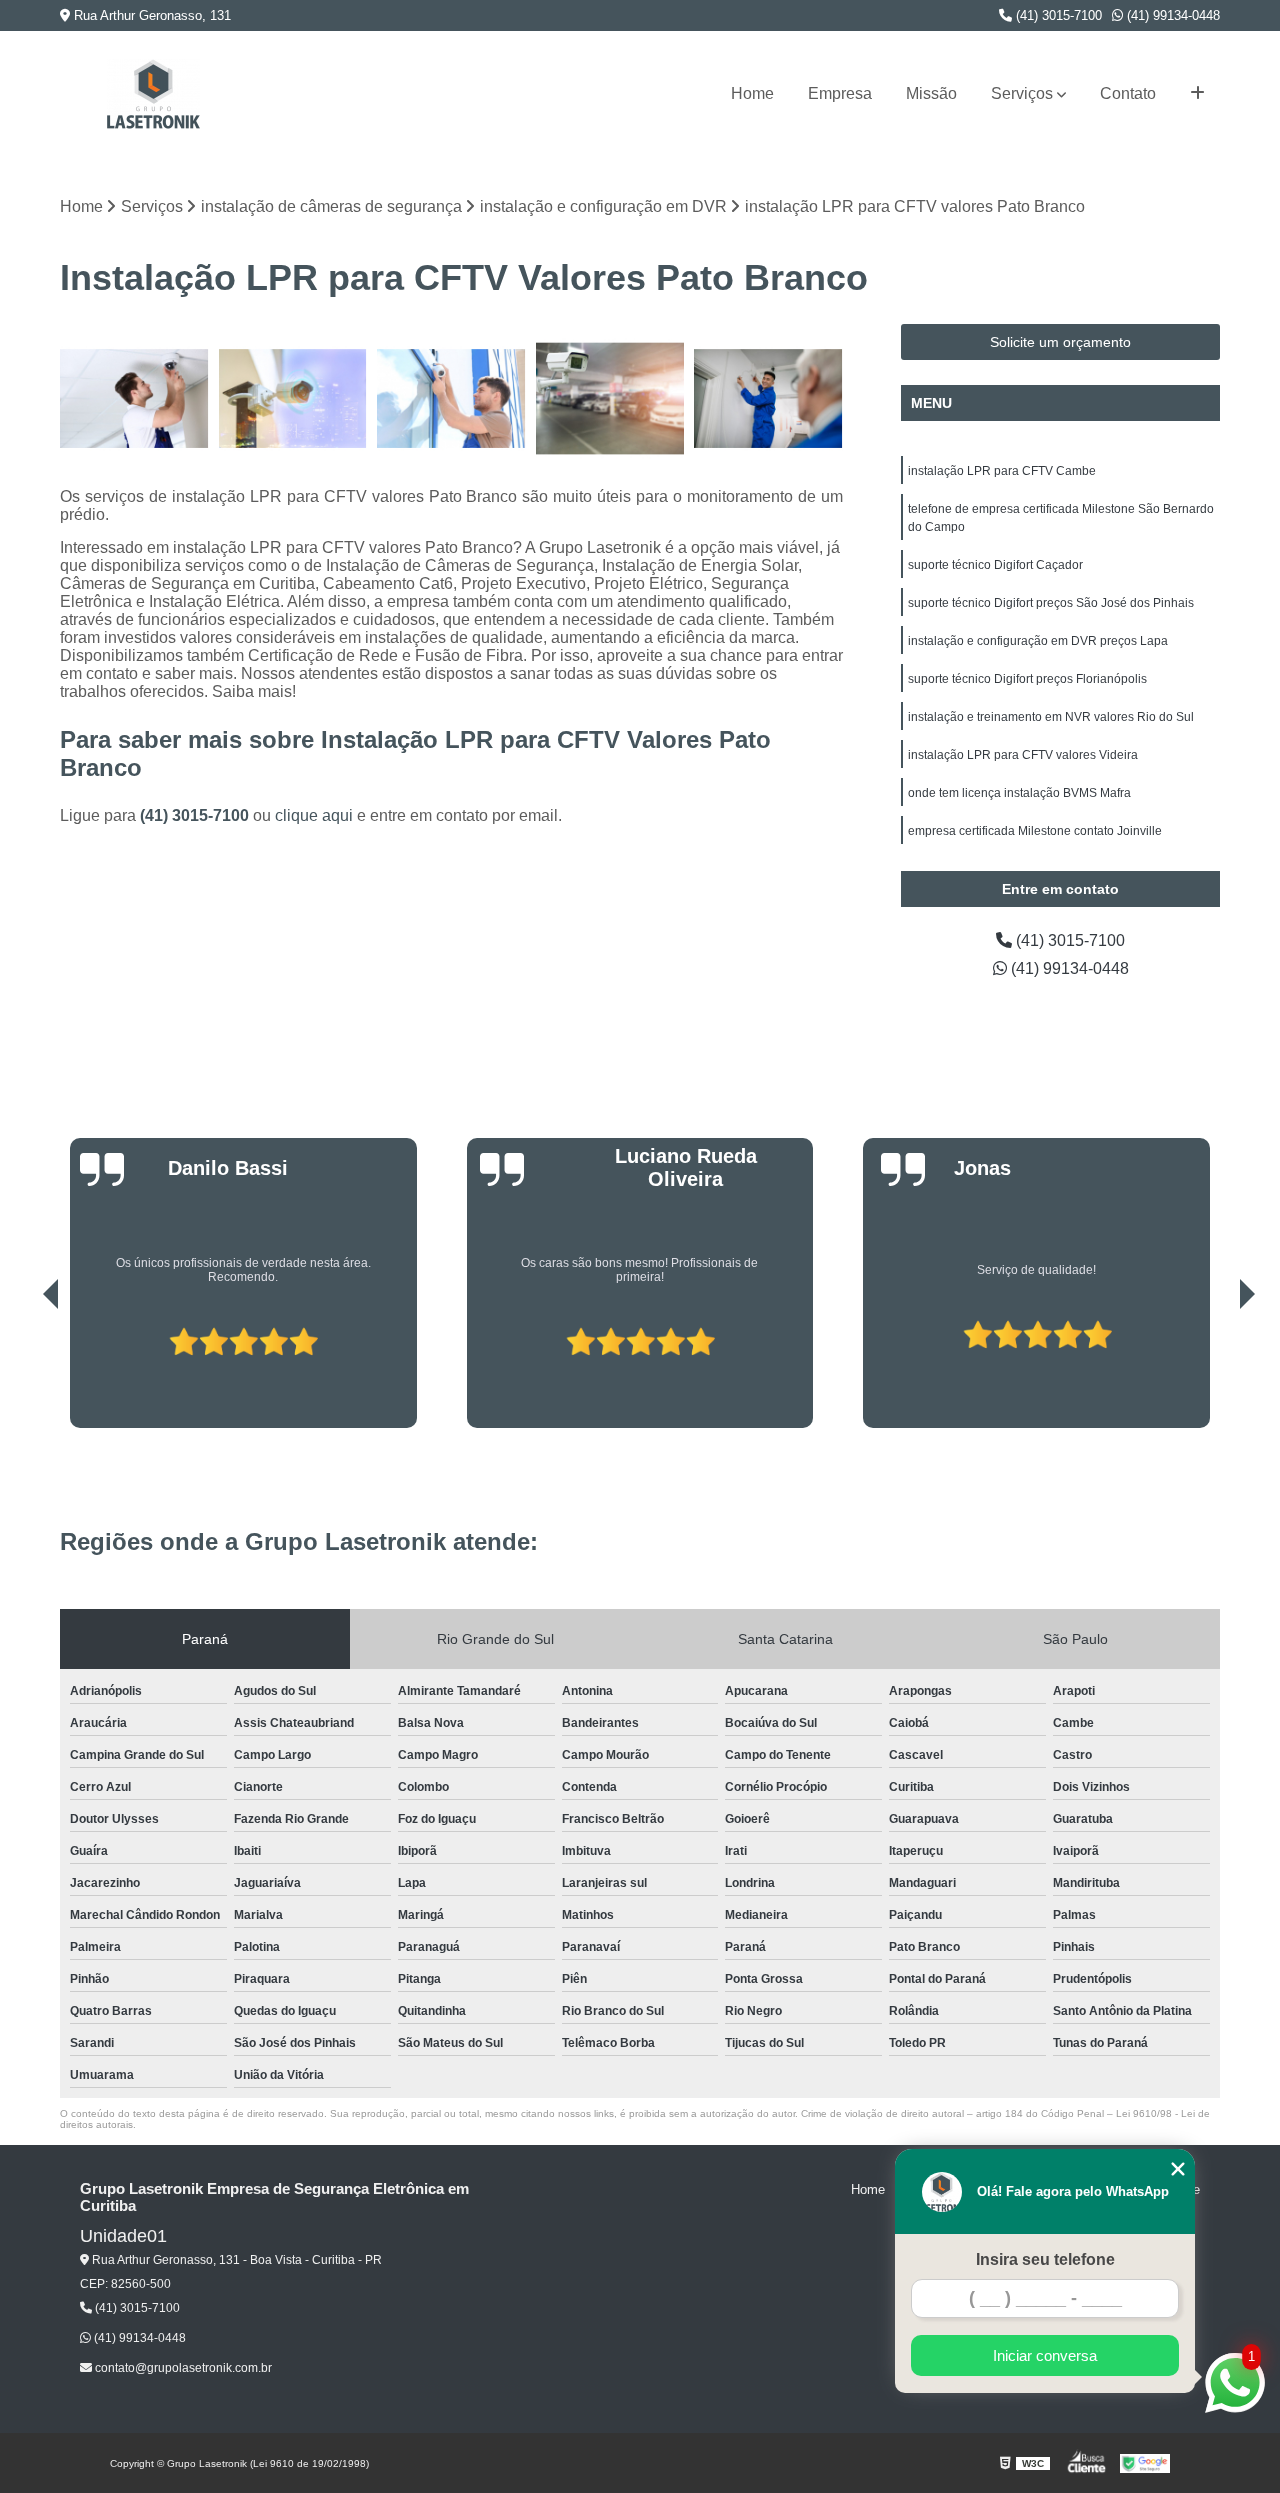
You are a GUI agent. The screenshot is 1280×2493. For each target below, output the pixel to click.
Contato (1128, 93)
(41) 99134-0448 (1171, 15)
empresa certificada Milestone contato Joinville (1035, 831)
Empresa (840, 93)
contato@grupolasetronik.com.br (182, 2368)
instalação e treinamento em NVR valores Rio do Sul (1051, 717)
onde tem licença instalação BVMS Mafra (1019, 793)
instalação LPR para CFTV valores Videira (1023, 755)
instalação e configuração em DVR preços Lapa (1038, 641)
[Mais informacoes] (1197, 94)
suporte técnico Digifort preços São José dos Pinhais (1051, 603)
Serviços (1022, 93)
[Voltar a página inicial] (153, 94)
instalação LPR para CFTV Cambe (1002, 471)
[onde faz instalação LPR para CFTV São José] (610, 398)
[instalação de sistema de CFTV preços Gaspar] (134, 398)
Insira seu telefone (1045, 2259)
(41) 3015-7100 (1057, 15)
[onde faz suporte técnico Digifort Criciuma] (293, 398)
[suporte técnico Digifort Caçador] (768, 398)
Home (752, 93)
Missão (931, 93)
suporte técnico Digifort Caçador (995, 565)
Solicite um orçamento (1060, 342)
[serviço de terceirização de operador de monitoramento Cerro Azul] (451, 398)
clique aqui (314, 815)
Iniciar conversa (1045, 2355)
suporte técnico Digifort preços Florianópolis (1027, 679)
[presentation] (23, 1371)
